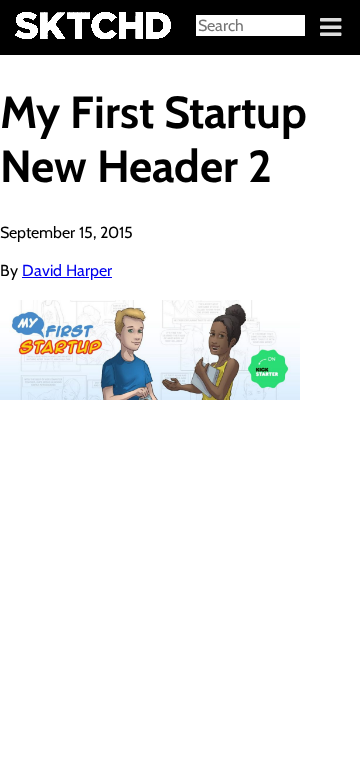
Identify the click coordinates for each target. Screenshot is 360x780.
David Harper (67, 270)
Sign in (30, 28)
